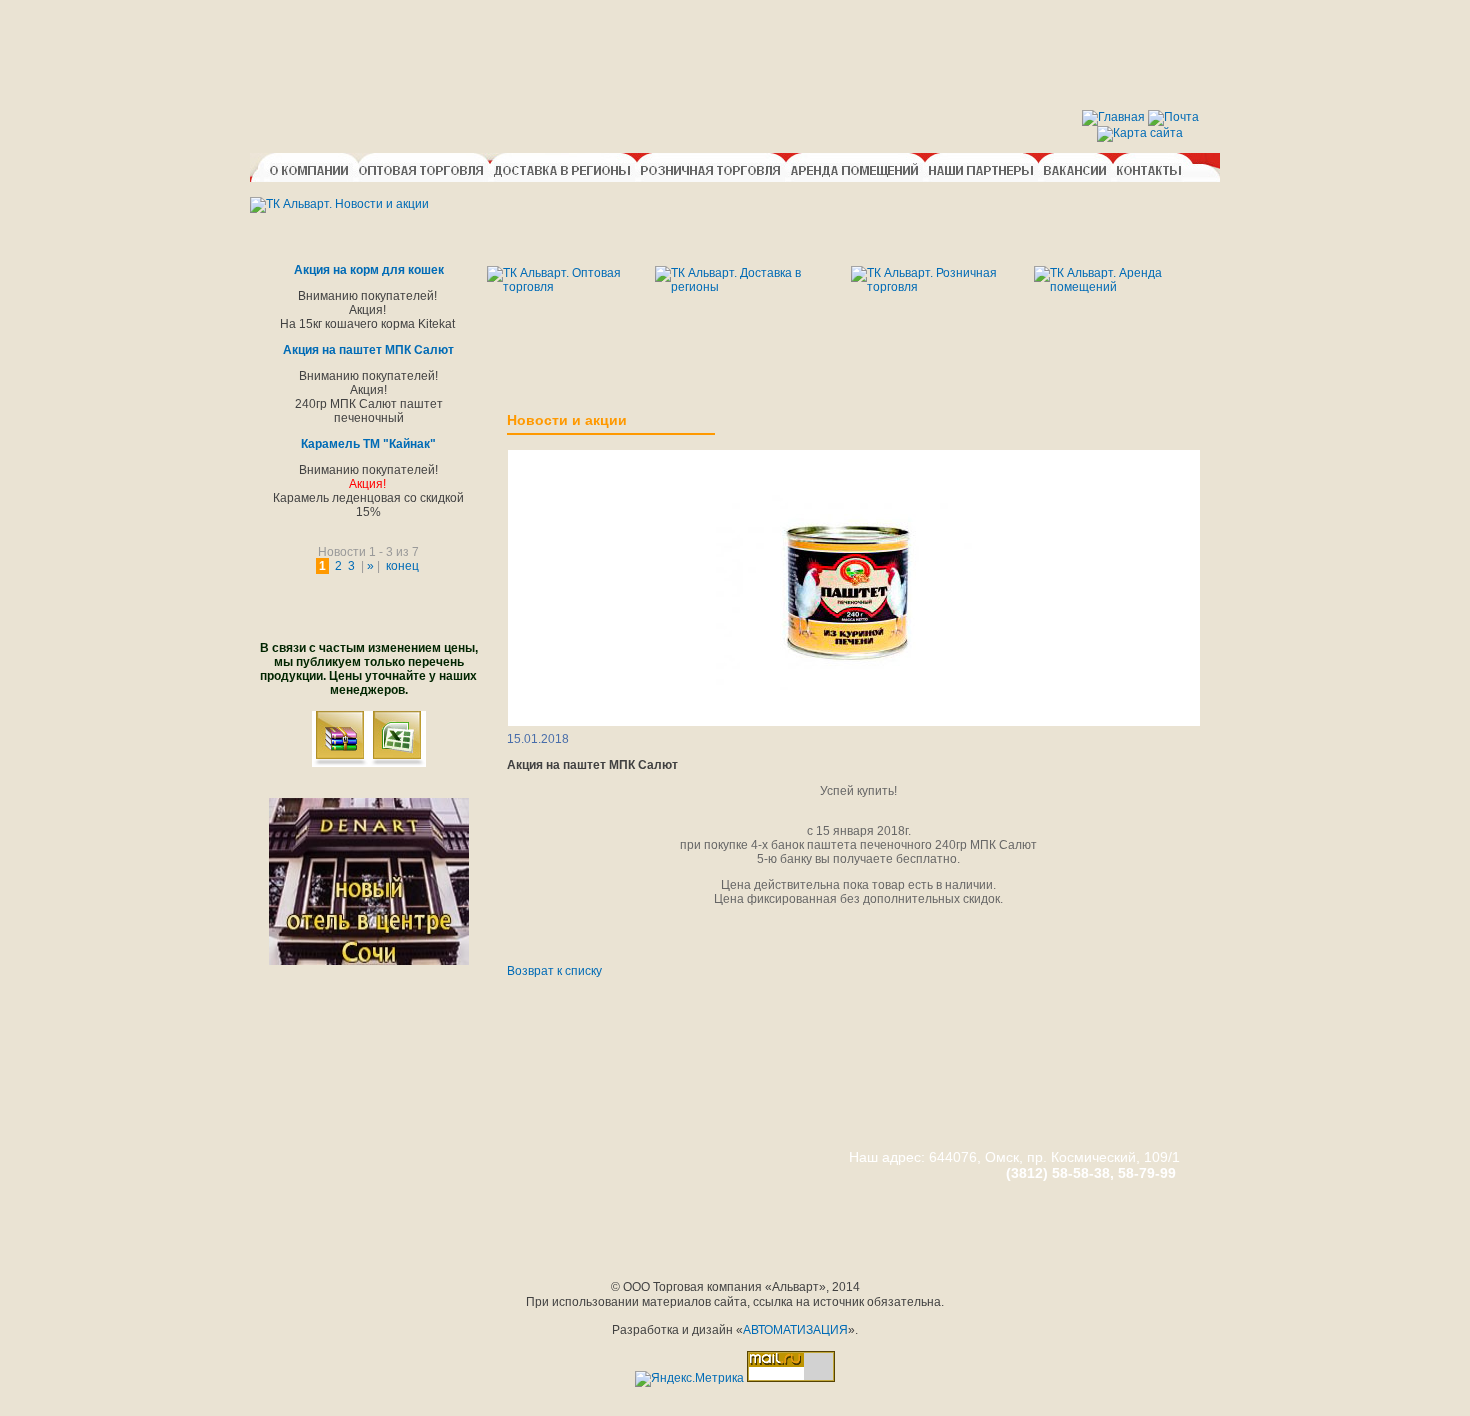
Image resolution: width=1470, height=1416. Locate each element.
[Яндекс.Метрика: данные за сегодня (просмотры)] (689, 1379)
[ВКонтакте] (579, 942)
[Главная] (1113, 117)
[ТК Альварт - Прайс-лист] (397, 763)
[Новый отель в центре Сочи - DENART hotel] (369, 961)
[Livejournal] (599, 942)
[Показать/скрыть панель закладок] (517, 942)
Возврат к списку (554, 971)
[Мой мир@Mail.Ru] (619, 942)
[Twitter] (559, 942)
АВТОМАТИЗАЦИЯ (795, 1330)
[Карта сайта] (1140, 133)
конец (402, 566)
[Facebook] (539, 942)
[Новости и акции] (339, 204)
